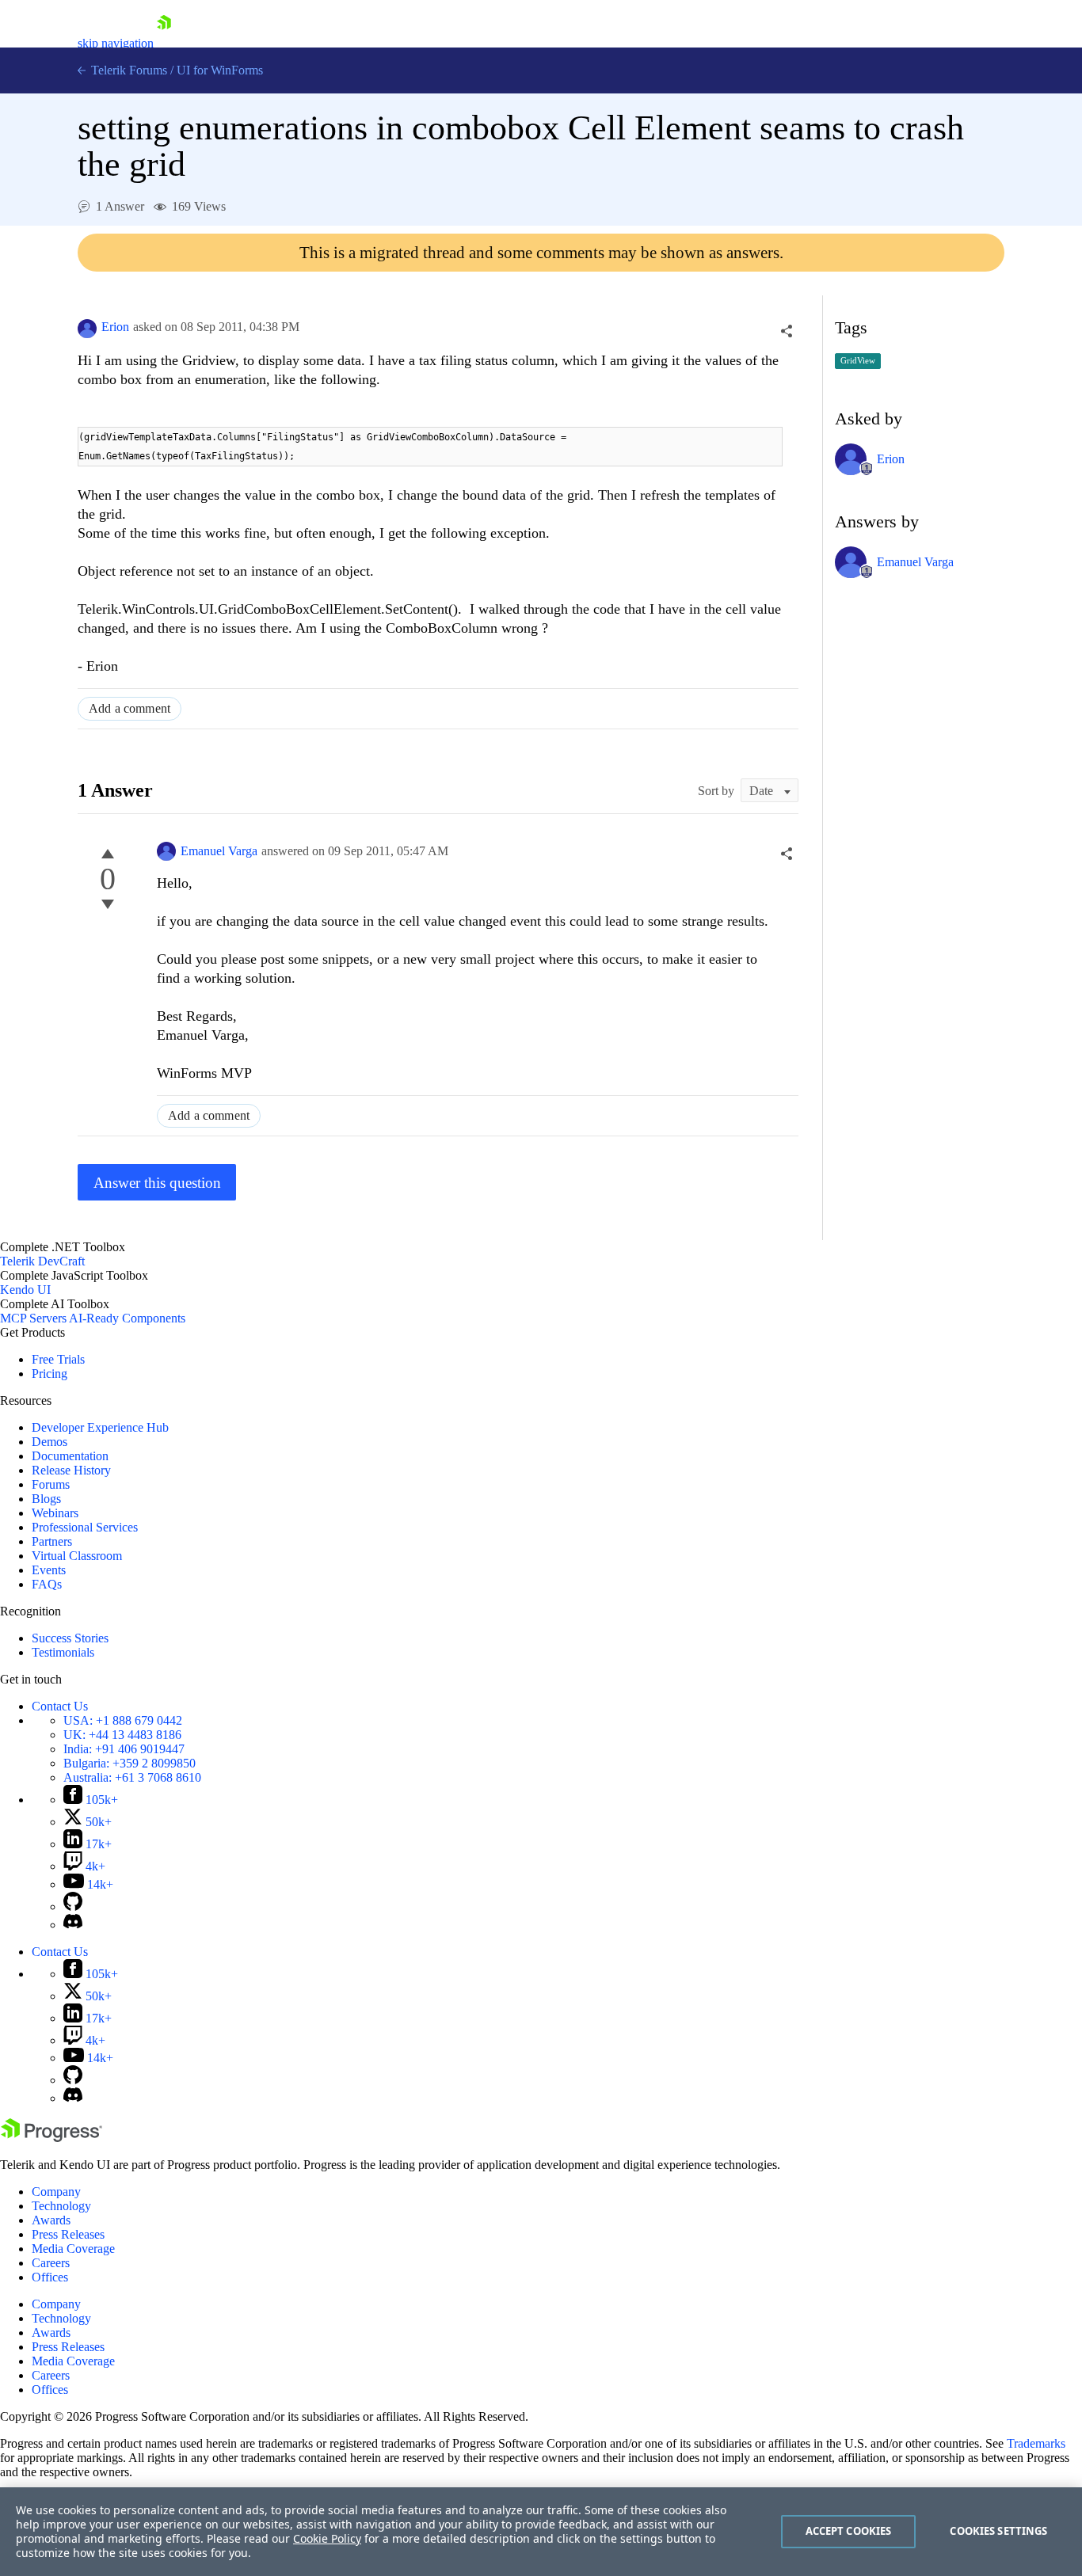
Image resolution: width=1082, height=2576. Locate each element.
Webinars (55, 1513)
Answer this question (157, 1183)
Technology (61, 2206)
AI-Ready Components (127, 1318)
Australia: (132, 1777)
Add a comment (130, 708)
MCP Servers (33, 1318)
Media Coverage (73, 2249)
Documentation (70, 1456)
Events (49, 1570)
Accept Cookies (849, 2531)
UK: (122, 1735)
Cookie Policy (327, 2538)
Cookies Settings (998, 2531)
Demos (50, 1442)
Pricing (50, 1374)
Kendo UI (25, 1290)
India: (124, 1749)
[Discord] (73, 1925)
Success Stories (70, 1638)
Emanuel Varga (219, 851)
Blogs (46, 1499)
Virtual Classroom (77, 1556)
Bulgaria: (130, 1763)
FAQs (47, 1584)
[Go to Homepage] (164, 43)
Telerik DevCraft (42, 1261)
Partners (52, 1541)
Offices (50, 2277)
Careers (51, 2263)
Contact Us (60, 1706)
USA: (123, 1720)
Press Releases (68, 2234)
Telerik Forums (128, 70)
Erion (115, 327)
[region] (541, 2532)
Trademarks (1036, 2443)
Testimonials (63, 1652)
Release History (71, 1470)
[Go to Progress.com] (51, 2138)
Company (56, 2192)
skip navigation (116, 43)
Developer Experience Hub (100, 1427)
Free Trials (58, 1359)
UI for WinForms (220, 70)
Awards (51, 2220)
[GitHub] (73, 1906)
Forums (51, 1484)
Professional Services (85, 1527)
